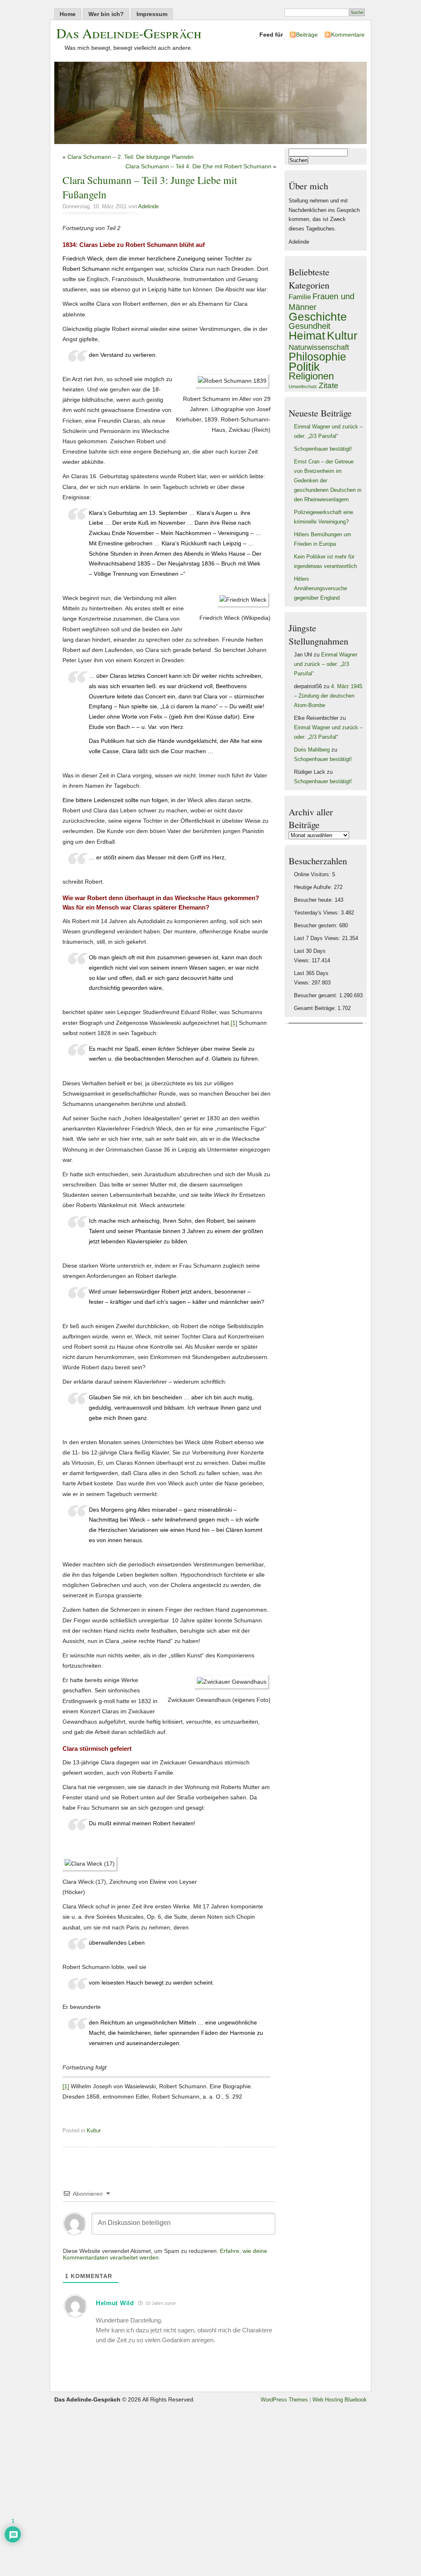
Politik (304, 367)
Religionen (311, 376)
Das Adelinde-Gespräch (129, 33)
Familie (300, 297)
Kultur (94, 2131)
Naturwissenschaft (319, 347)
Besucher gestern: (317, 926)
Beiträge (307, 35)
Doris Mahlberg (312, 750)
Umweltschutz (303, 386)
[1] (234, 1023)
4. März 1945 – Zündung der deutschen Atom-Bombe (328, 696)
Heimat (307, 335)
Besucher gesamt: (317, 996)
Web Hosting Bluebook (340, 2400)
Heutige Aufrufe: (314, 887)
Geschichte (318, 316)
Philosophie (317, 357)
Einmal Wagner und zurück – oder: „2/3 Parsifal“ (326, 664)
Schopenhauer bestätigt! (323, 449)
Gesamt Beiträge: (316, 1008)
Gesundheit (310, 326)
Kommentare (348, 35)
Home (68, 14)
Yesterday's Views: (317, 913)
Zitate (328, 385)
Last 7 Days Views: (318, 938)
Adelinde (148, 207)
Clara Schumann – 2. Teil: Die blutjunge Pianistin (131, 157)
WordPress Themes (284, 2400)
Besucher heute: (314, 900)
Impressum (152, 14)
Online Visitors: (313, 875)
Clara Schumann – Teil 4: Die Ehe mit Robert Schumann (198, 166)
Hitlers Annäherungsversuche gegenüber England (320, 589)
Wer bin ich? (106, 14)
